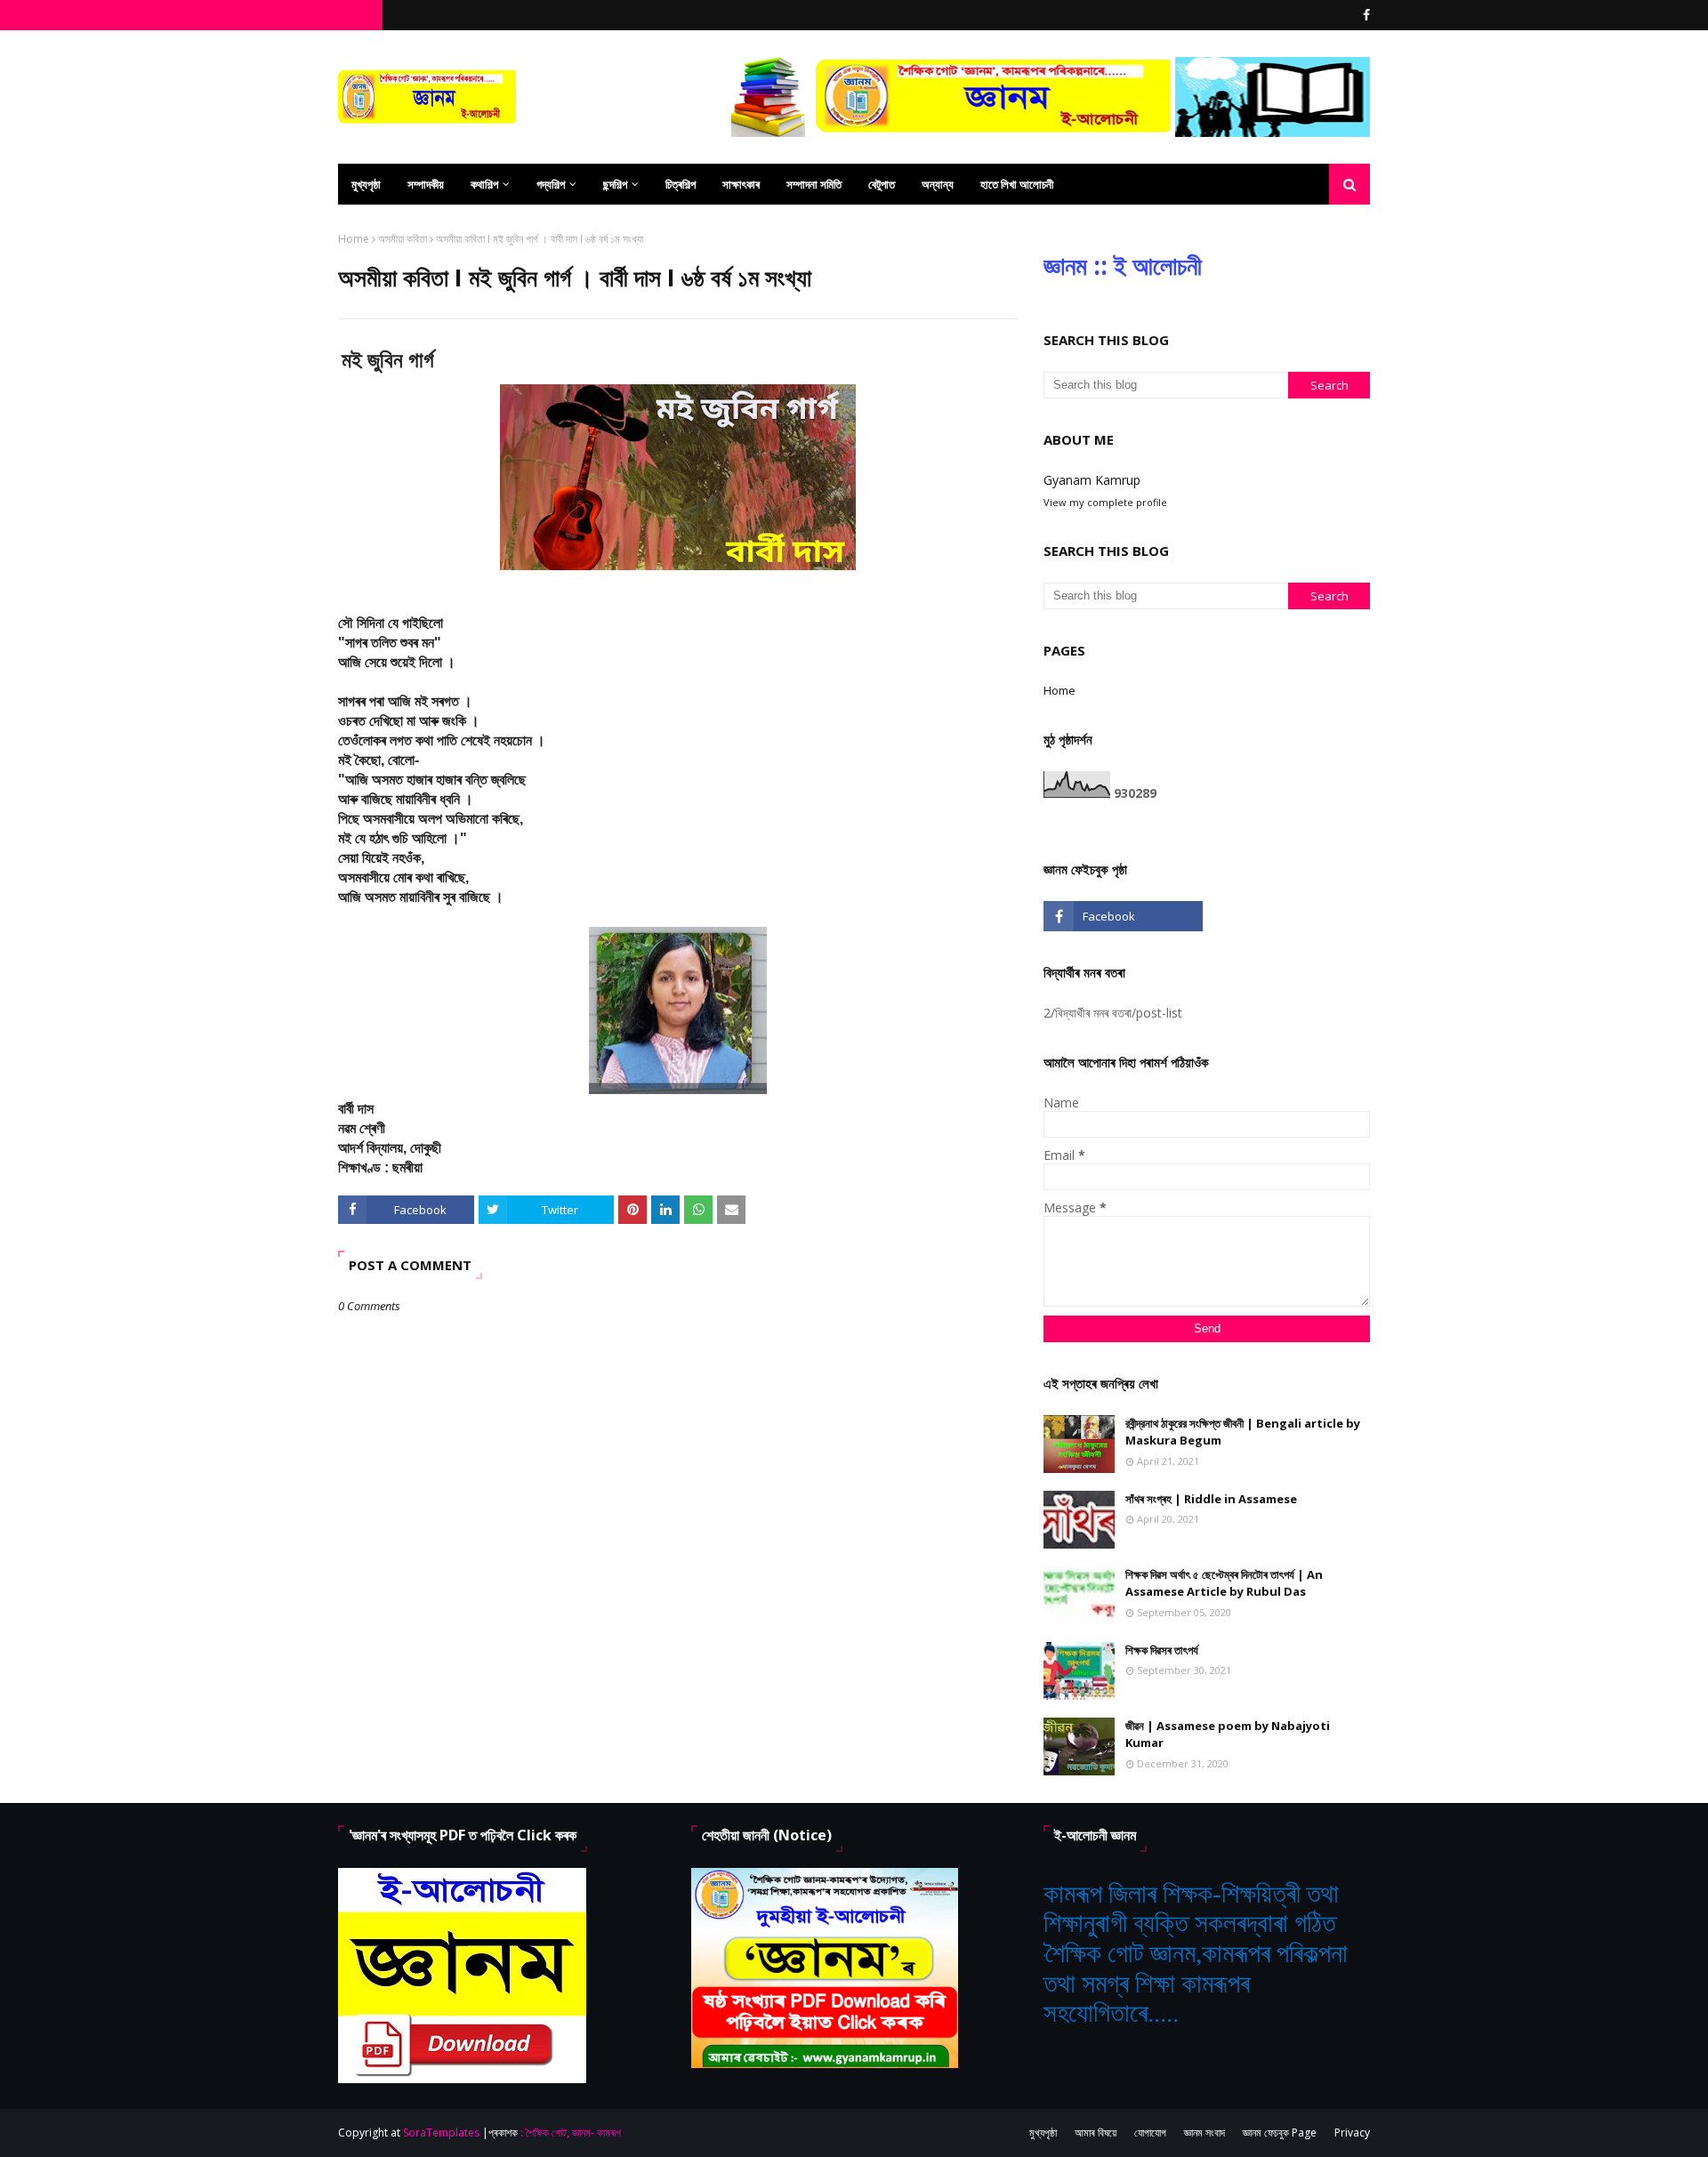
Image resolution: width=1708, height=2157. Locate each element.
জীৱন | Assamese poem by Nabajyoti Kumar (1228, 1734)
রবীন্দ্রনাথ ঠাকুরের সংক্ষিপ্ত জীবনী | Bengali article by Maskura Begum (1243, 1432)
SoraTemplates (441, 2133)
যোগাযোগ (1150, 2133)
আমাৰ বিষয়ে (1096, 2133)
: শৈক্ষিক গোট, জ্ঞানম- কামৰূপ (571, 2133)
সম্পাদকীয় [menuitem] (426, 184)
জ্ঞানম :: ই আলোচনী (1123, 265)
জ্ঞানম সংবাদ (1204, 2133)
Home (354, 239)
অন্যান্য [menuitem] (938, 184)
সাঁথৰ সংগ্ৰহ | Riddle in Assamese (1211, 1499)
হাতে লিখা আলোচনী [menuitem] (1017, 184)
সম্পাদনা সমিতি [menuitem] (814, 184)
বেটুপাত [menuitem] (882, 184)
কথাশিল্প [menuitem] (484, 184)
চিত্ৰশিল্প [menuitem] (681, 184)
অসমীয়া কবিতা (403, 239)
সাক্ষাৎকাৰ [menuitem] (741, 184)
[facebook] (1364, 15)
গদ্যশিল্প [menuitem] (551, 184)
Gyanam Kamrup (1092, 480)
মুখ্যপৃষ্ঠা (1043, 2133)
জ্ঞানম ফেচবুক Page (1280, 2133)
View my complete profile (1105, 502)
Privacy (1352, 2133)
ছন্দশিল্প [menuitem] (615, 184)
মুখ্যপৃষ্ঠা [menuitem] (366, 184)
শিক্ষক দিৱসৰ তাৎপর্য (1162, 1650)
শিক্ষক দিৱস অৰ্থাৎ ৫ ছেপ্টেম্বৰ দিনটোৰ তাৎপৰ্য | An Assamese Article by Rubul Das (1224, 1583)
